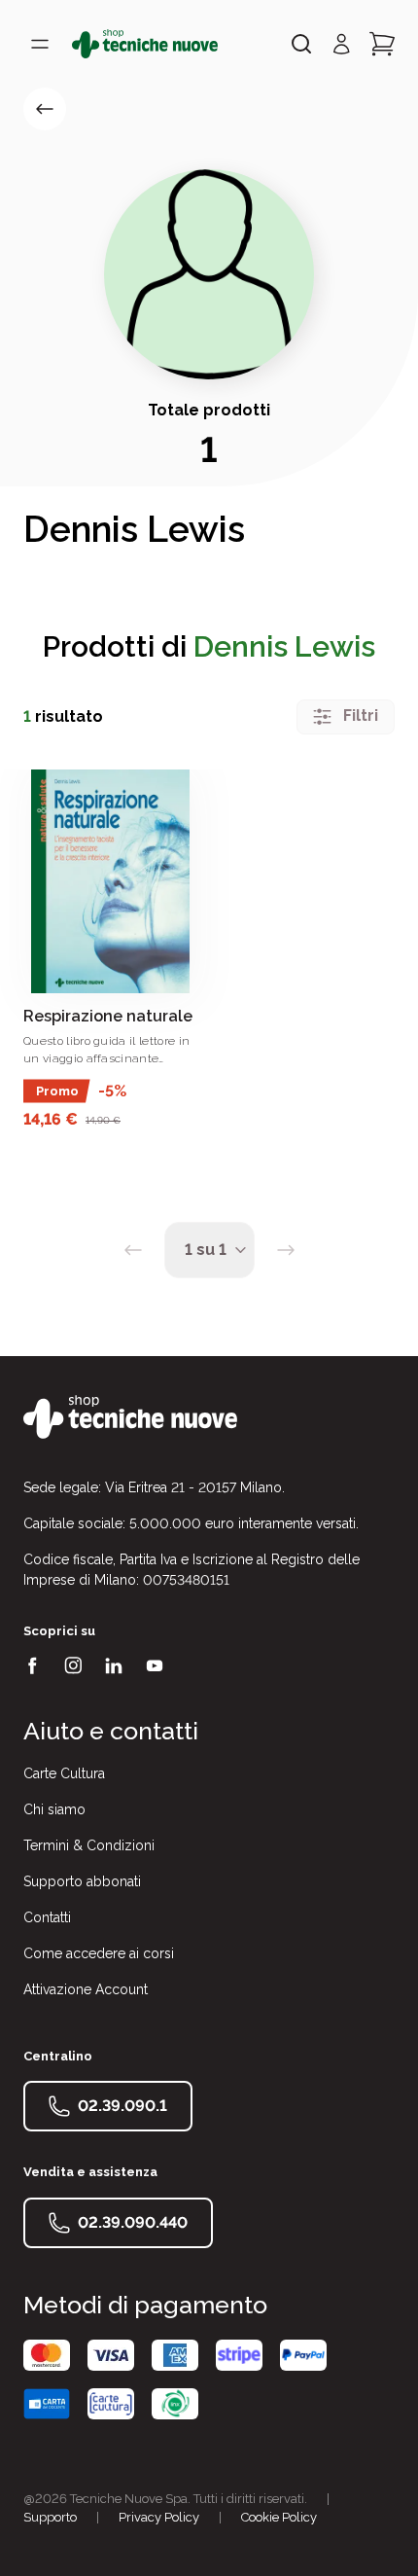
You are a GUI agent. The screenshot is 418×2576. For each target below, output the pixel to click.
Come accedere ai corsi (99, 1953)
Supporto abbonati (82, 1881)
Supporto (50, 2517)
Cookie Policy (279, 2517)
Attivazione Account (86, 1989)
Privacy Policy (159, 2517)
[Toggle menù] (40, 44)
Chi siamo (54, 1809)
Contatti (47, 1917)
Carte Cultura (64, 1773)
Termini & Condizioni (89, 1845)
